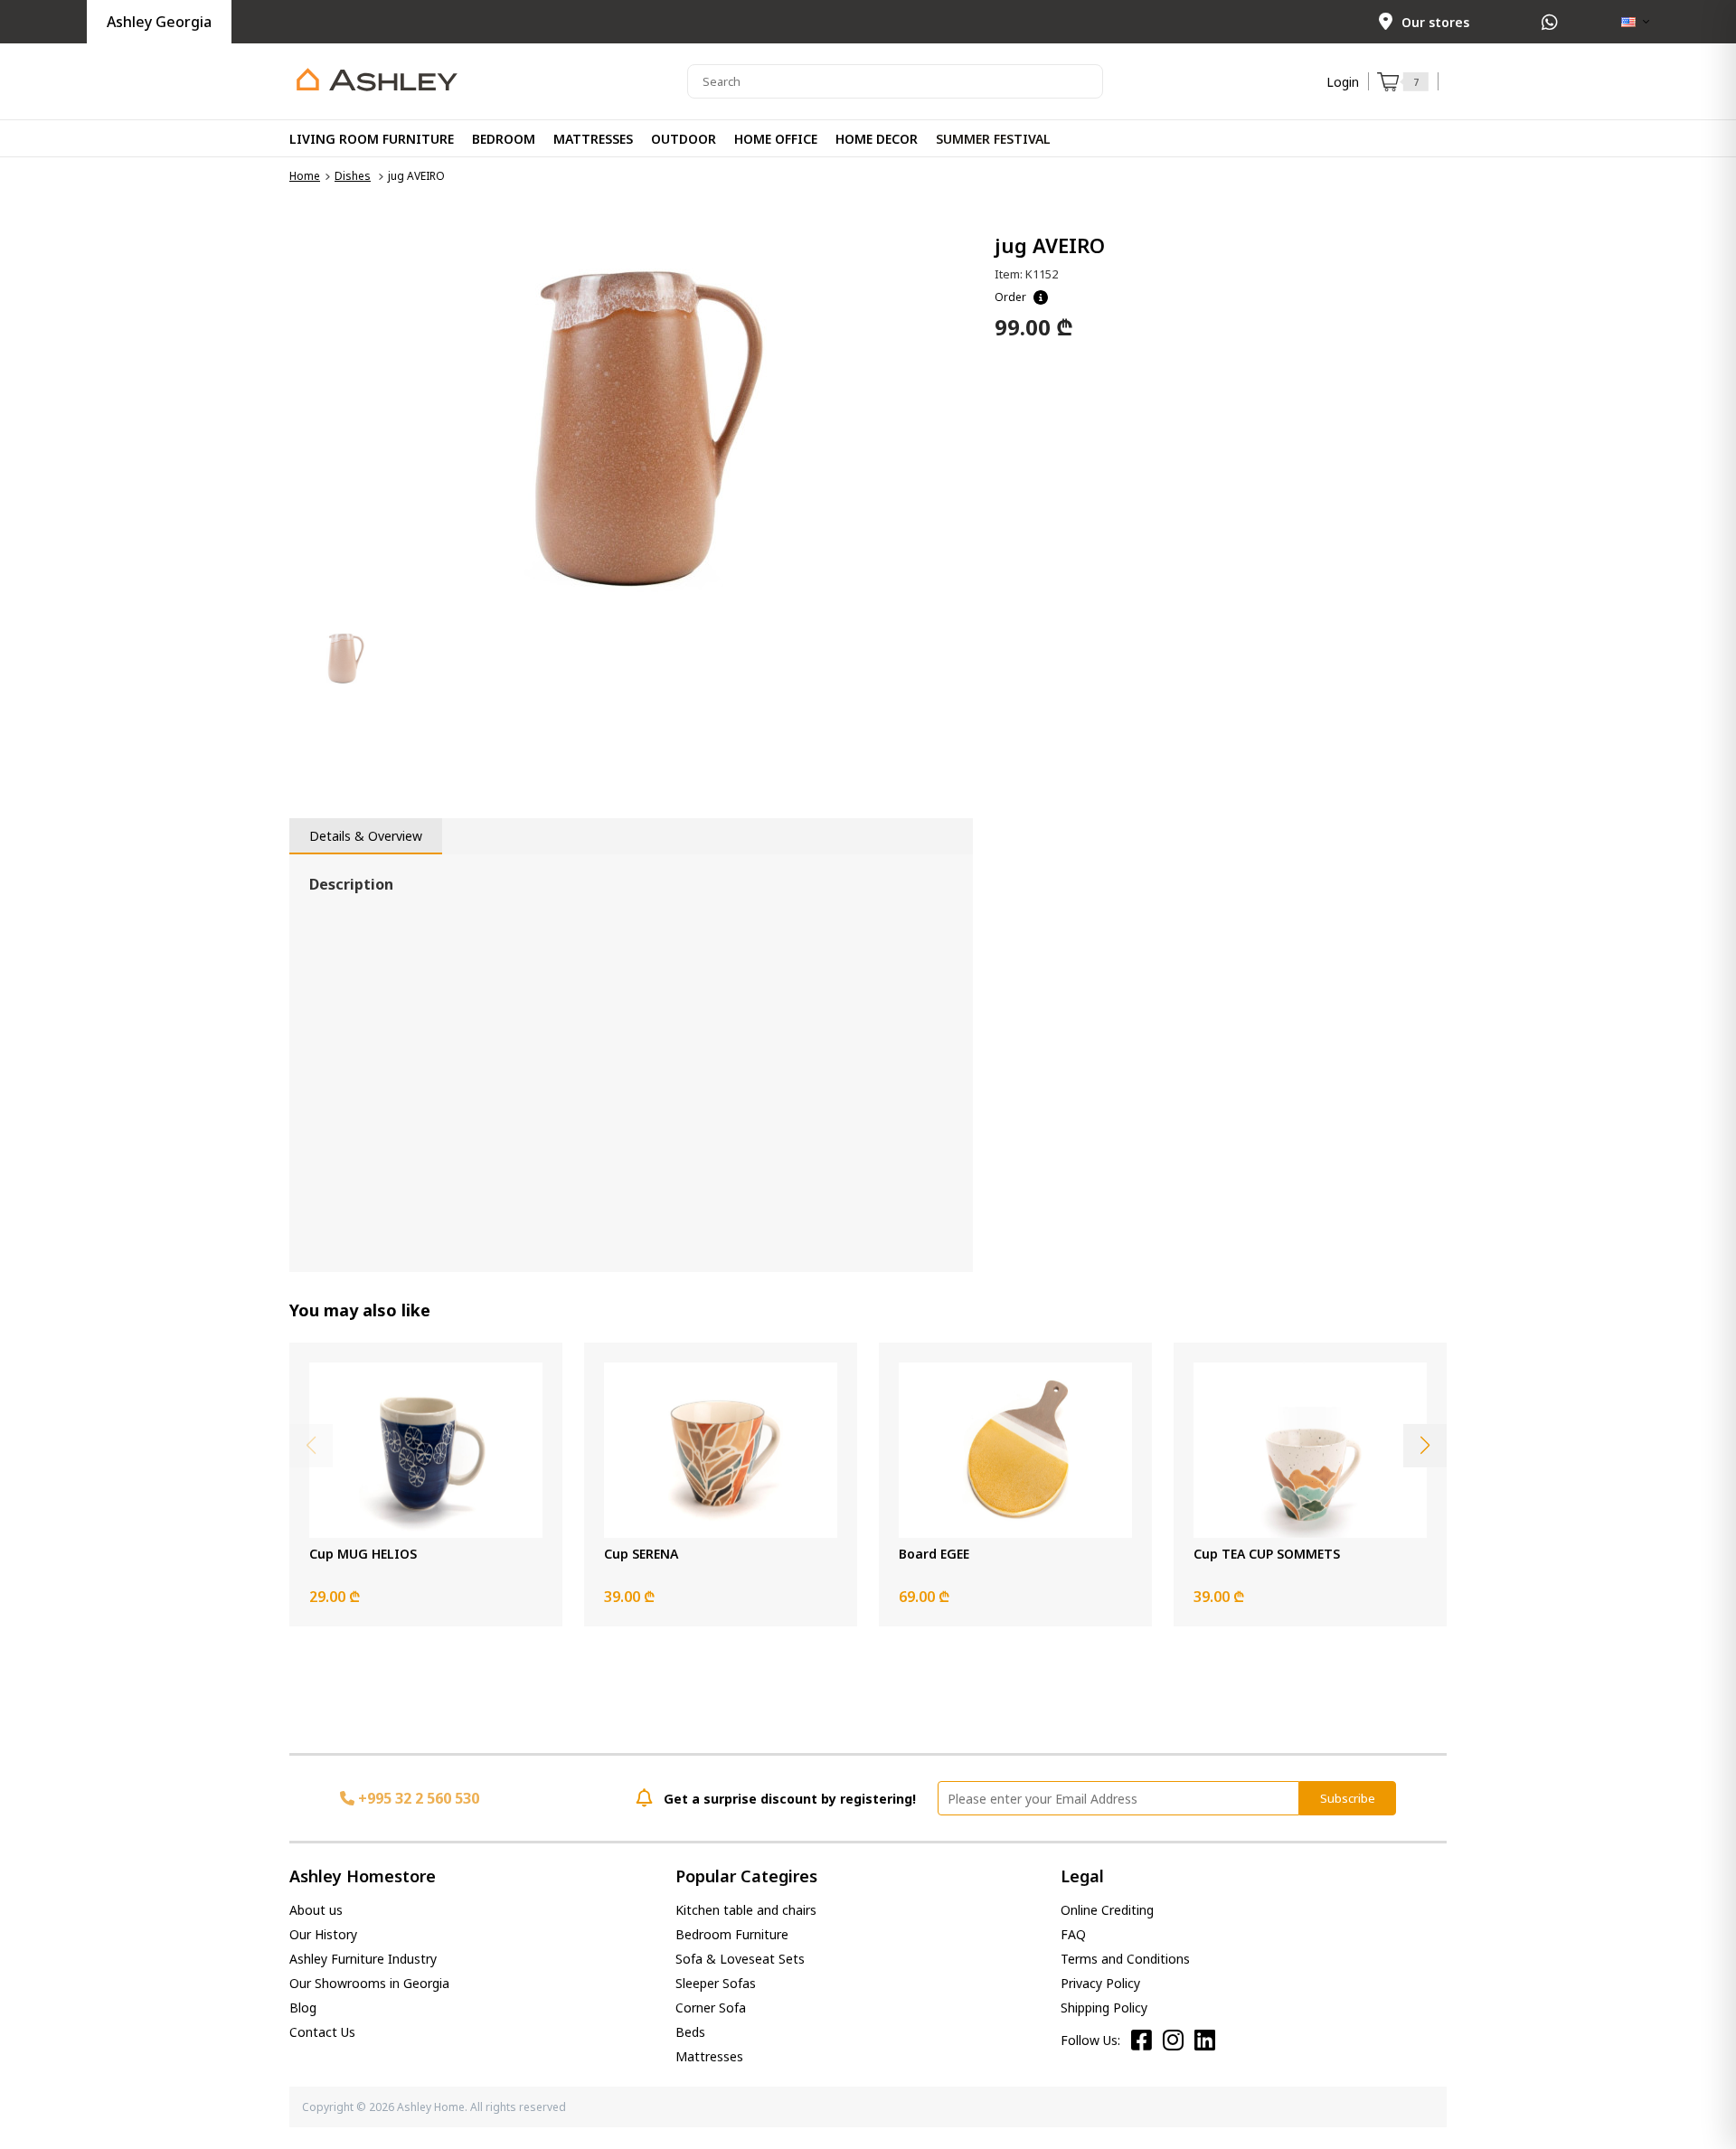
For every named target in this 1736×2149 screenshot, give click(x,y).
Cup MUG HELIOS (363, 1554)
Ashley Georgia (159, 22)
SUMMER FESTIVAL (993, 139)
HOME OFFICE (776, 139)
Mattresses (709, 2056)
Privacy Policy (1100, 1983)
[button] (1425, 1446)
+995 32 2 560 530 (417, 1798)
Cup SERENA (641, 1554)
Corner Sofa (711, 2008)
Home (305, 176)
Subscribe (1348, 1798)
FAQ (1073, 1934)
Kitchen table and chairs (746, 1910)
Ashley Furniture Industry (363, 1959)
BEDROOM (504, 139)
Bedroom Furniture (732, 1934)
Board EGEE (934, 1554)
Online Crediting (1107, 1910)
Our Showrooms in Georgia (369, 1983)
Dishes (353, 176)
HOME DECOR (877, 139)
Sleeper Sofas (716, 1983)
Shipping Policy (1104, 2008)
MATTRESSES (593, 139)
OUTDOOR (684, 139)
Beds (690, 2032)
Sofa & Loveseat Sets (740, 1959)
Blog (303, 2008)
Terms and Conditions (1125, 1959)
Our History (323, 1934)
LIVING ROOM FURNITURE (372, 139)
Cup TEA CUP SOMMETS (1267, 1554)
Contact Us (322, 2032)
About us (316, 1910)
